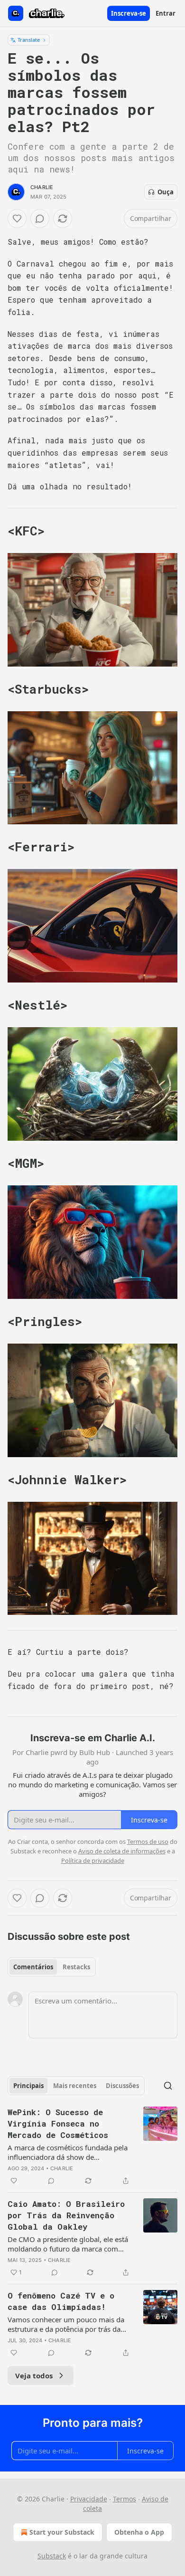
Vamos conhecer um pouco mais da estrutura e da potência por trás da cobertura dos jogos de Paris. (66, 2324)
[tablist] (52, 1967)
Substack (52, 2556)
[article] (92, 2147)
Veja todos (34, 2376)
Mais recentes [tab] (75, 2086)
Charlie (42, 187)
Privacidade (89, 2499)
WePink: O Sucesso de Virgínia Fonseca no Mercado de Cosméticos (58, 2123)
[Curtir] (17, 219)
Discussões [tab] (122, 2086)
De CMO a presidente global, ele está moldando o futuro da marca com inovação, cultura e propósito (68, 2244)
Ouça (166, 192)
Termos (125, 2499)
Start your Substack (62, 2532)
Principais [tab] (28, 2086)
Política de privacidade (93, 1860)
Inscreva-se (129, 13)
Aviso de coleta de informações (122, 1851)
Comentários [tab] (33, 1967)
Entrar (166, 13)
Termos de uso (148, 1841)
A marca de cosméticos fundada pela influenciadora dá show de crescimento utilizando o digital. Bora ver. (69, 2152)
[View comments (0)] (40, 219)
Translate (29, 40)
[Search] (168, 2086)
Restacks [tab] (76, 1967)
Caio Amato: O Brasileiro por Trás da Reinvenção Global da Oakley (66, 2215)
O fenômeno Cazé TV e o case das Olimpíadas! (61, 2301)
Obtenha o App (139, 2532)
